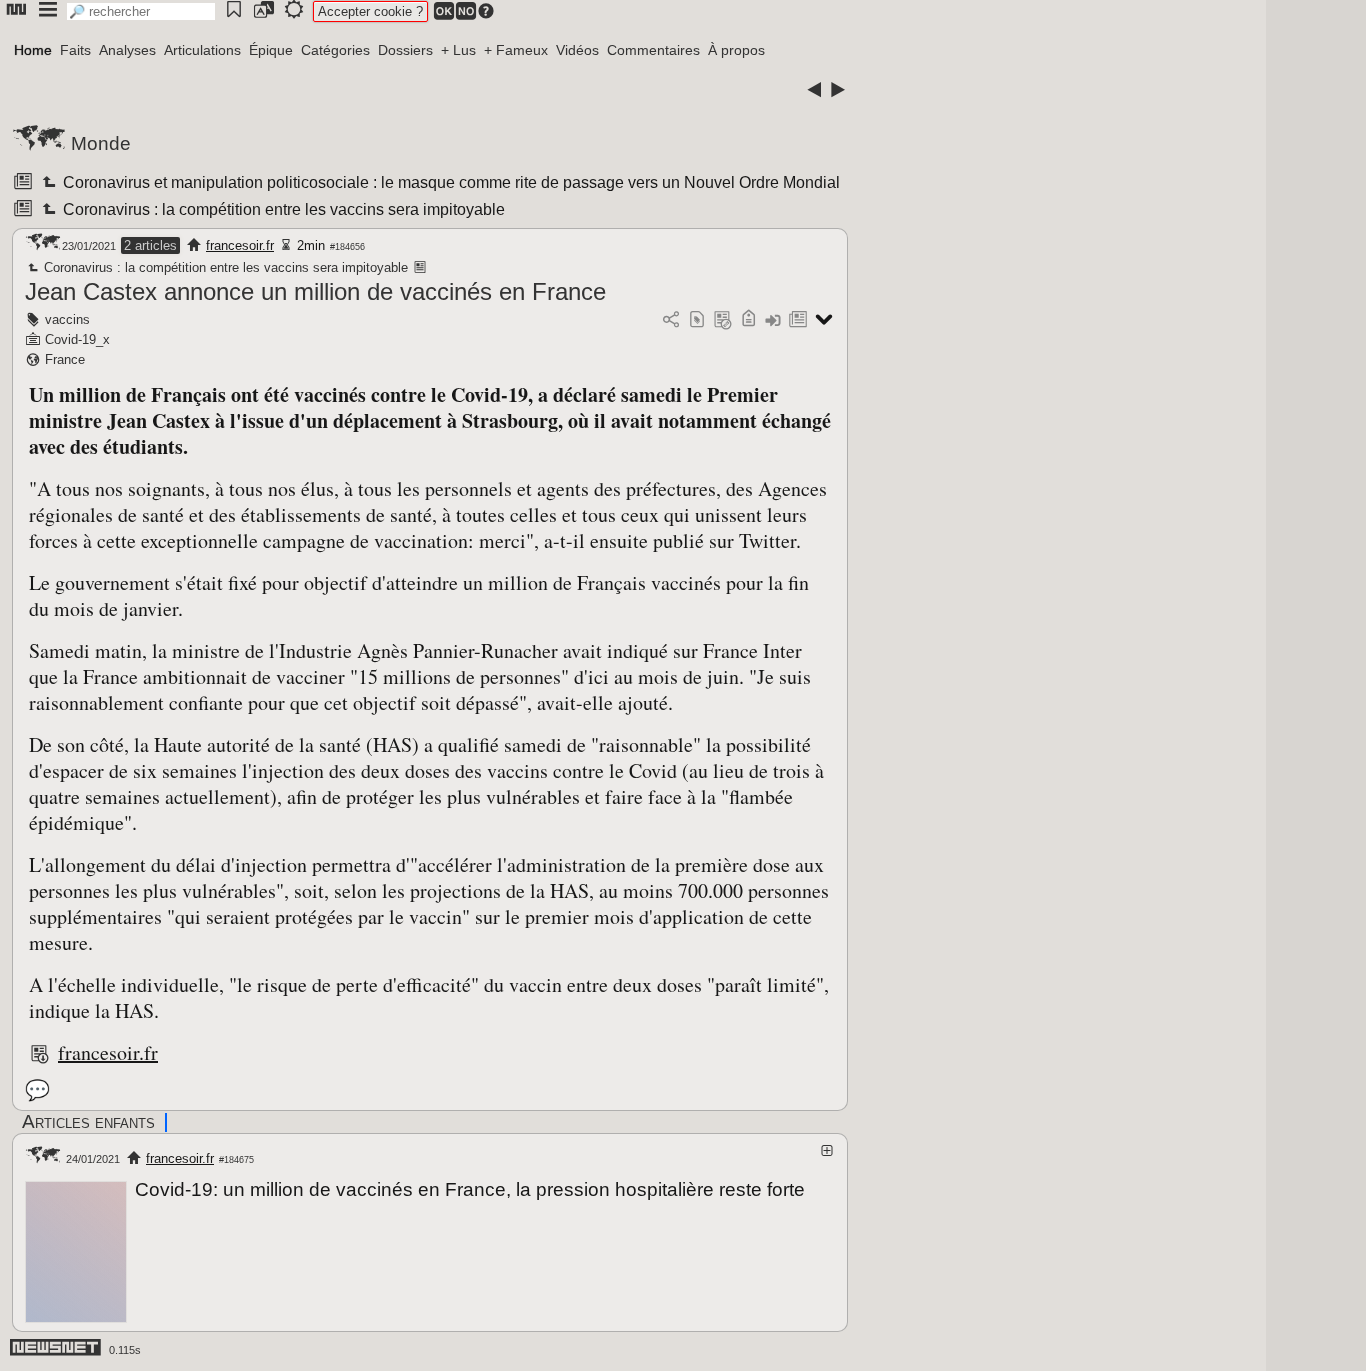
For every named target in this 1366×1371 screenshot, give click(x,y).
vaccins (67, 319)
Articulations (202, 50)
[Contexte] (723, 320)
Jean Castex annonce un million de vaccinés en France (315, 291)
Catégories (335, 50)
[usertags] (697, 320)
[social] (671, 320)
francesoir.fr (240, 245)
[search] (141, 11)
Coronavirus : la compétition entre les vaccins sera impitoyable (282, 209)
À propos (736, 50)
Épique (271, 50)
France (65, 359)
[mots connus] (748, 320)
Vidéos (577, 50)
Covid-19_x (77, 339)
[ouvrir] (827, 1150)
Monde (101, 143)
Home (33, 50)
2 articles (150, 245)
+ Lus (458, 50)
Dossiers (405, 50)
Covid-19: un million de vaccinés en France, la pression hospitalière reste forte (470, 1189)
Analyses (127, 50)
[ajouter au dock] (773, 320)
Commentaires (653, 50)
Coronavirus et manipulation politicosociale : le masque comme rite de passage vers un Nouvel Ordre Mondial (450, 182)
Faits (75, 50)
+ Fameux (516, 50)
